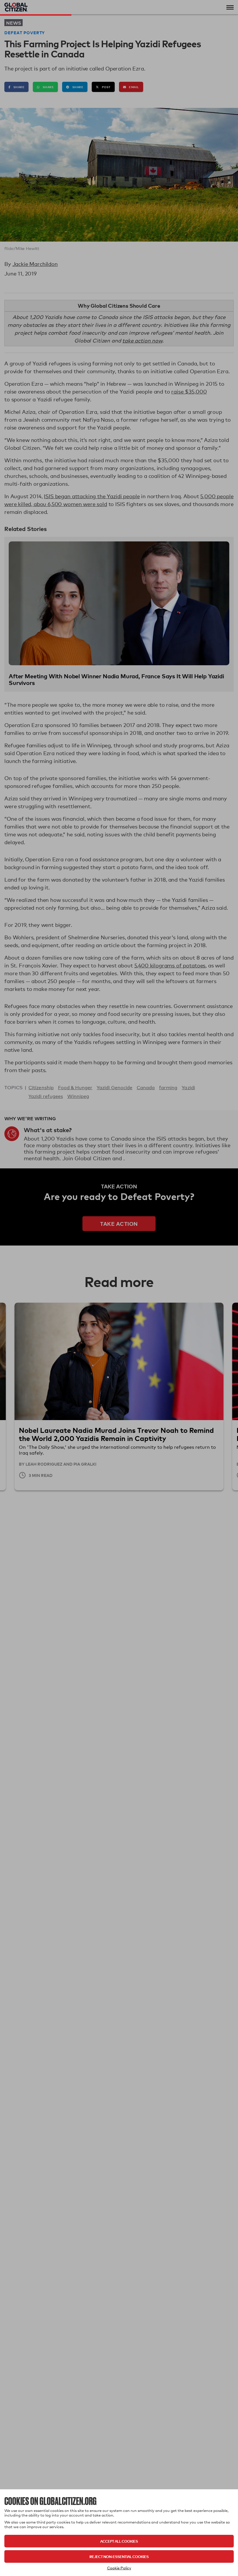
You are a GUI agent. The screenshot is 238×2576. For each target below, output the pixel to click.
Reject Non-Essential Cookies (119, 2556)
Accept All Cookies (119, 2541)
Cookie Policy (119, 2568)
